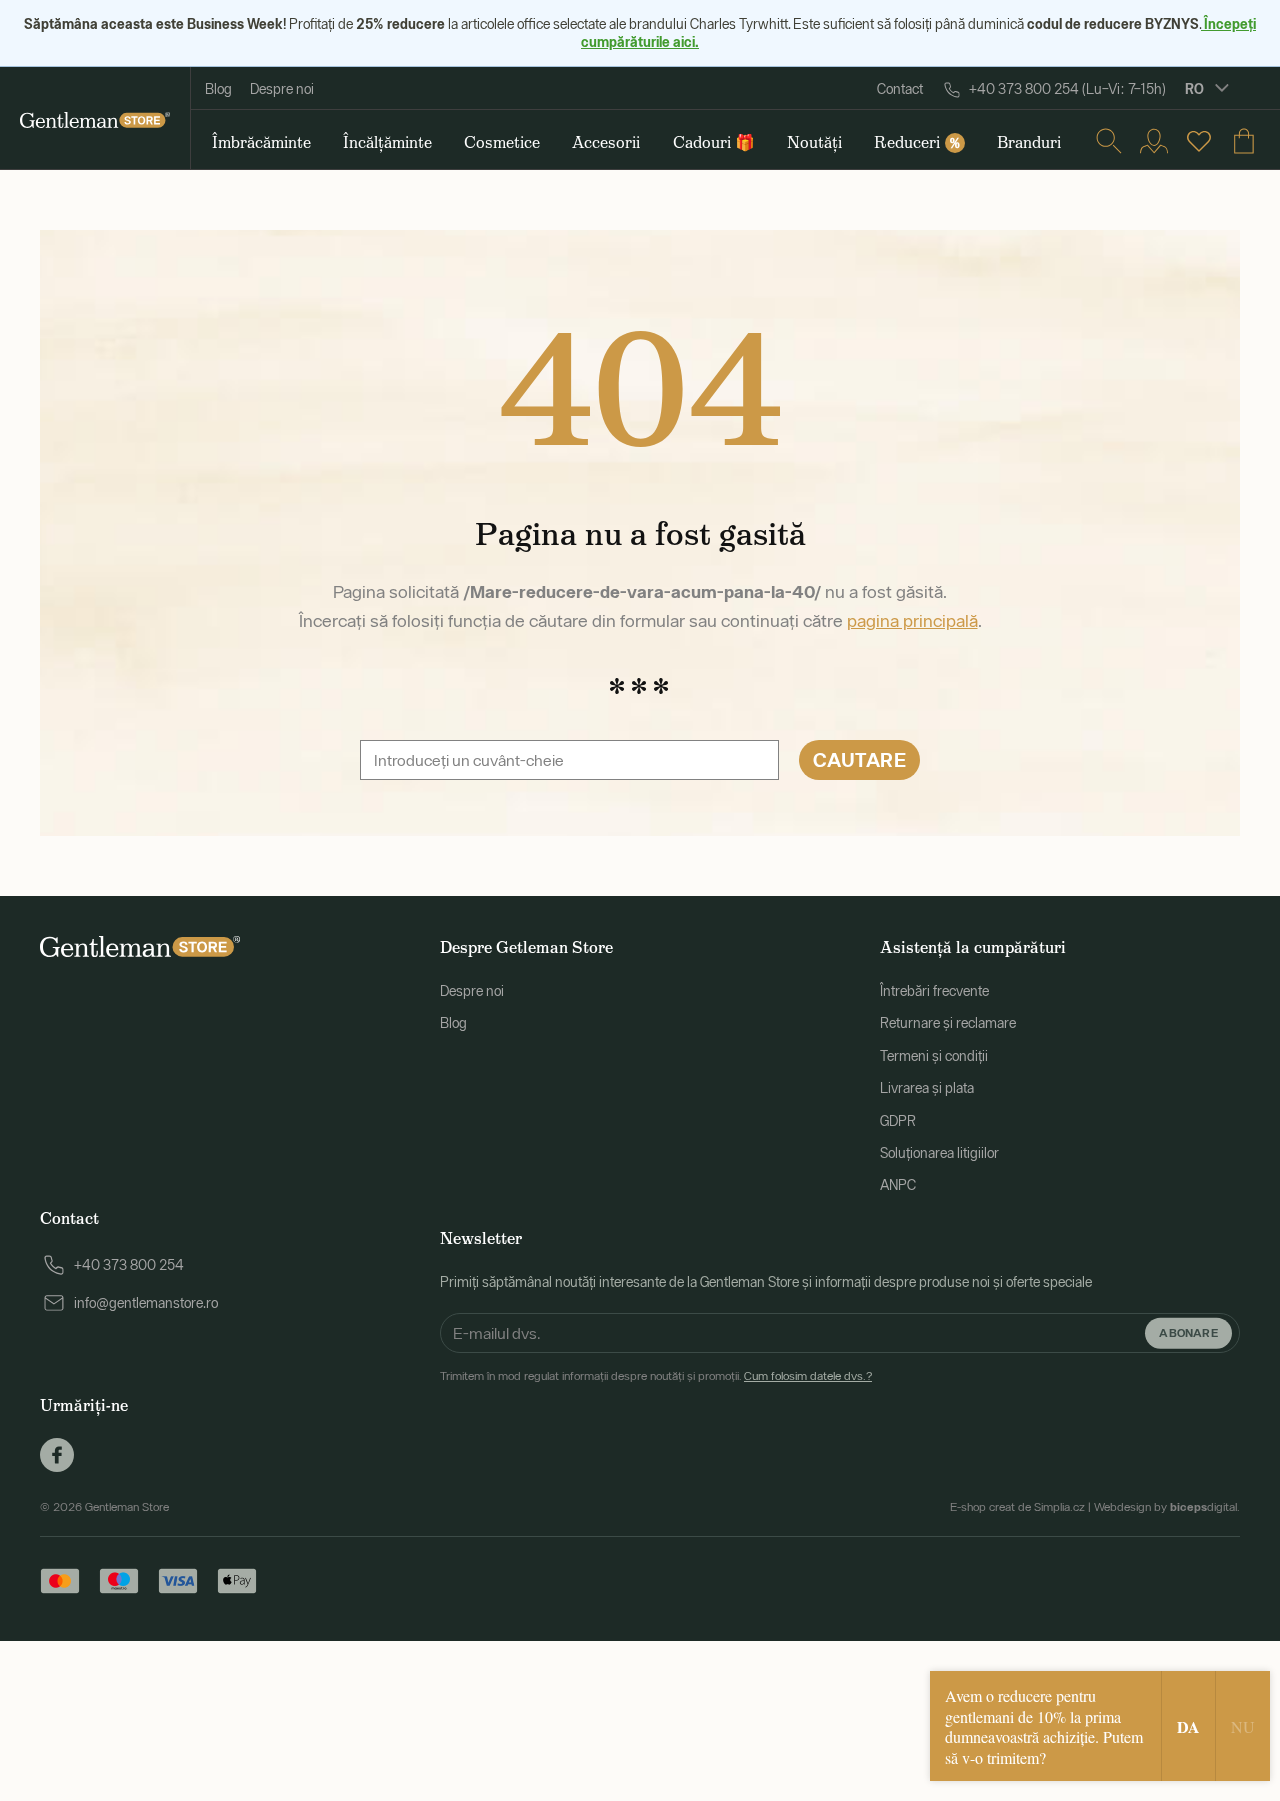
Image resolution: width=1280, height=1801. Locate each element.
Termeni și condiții (934, 1056)
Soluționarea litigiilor (939, 1153)
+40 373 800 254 (129, 1265)
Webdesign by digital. (1167, 1507)
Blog (218, 89)
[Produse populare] (1199, 141)
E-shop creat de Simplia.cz (1017, 1507)
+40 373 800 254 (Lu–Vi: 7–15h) (1067, 89)
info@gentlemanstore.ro (146, 1303)
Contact (900, 89)
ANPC (898, 1185)
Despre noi (282, 89)
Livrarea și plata (927, 1088)
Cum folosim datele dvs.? (808, 1376)
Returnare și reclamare (948, 1023)
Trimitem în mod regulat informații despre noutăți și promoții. (656, 1376)
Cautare (859, 759)
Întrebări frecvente (934, 991)
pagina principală (912, 620)
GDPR (898, 1121)
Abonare (1188, 1332)
